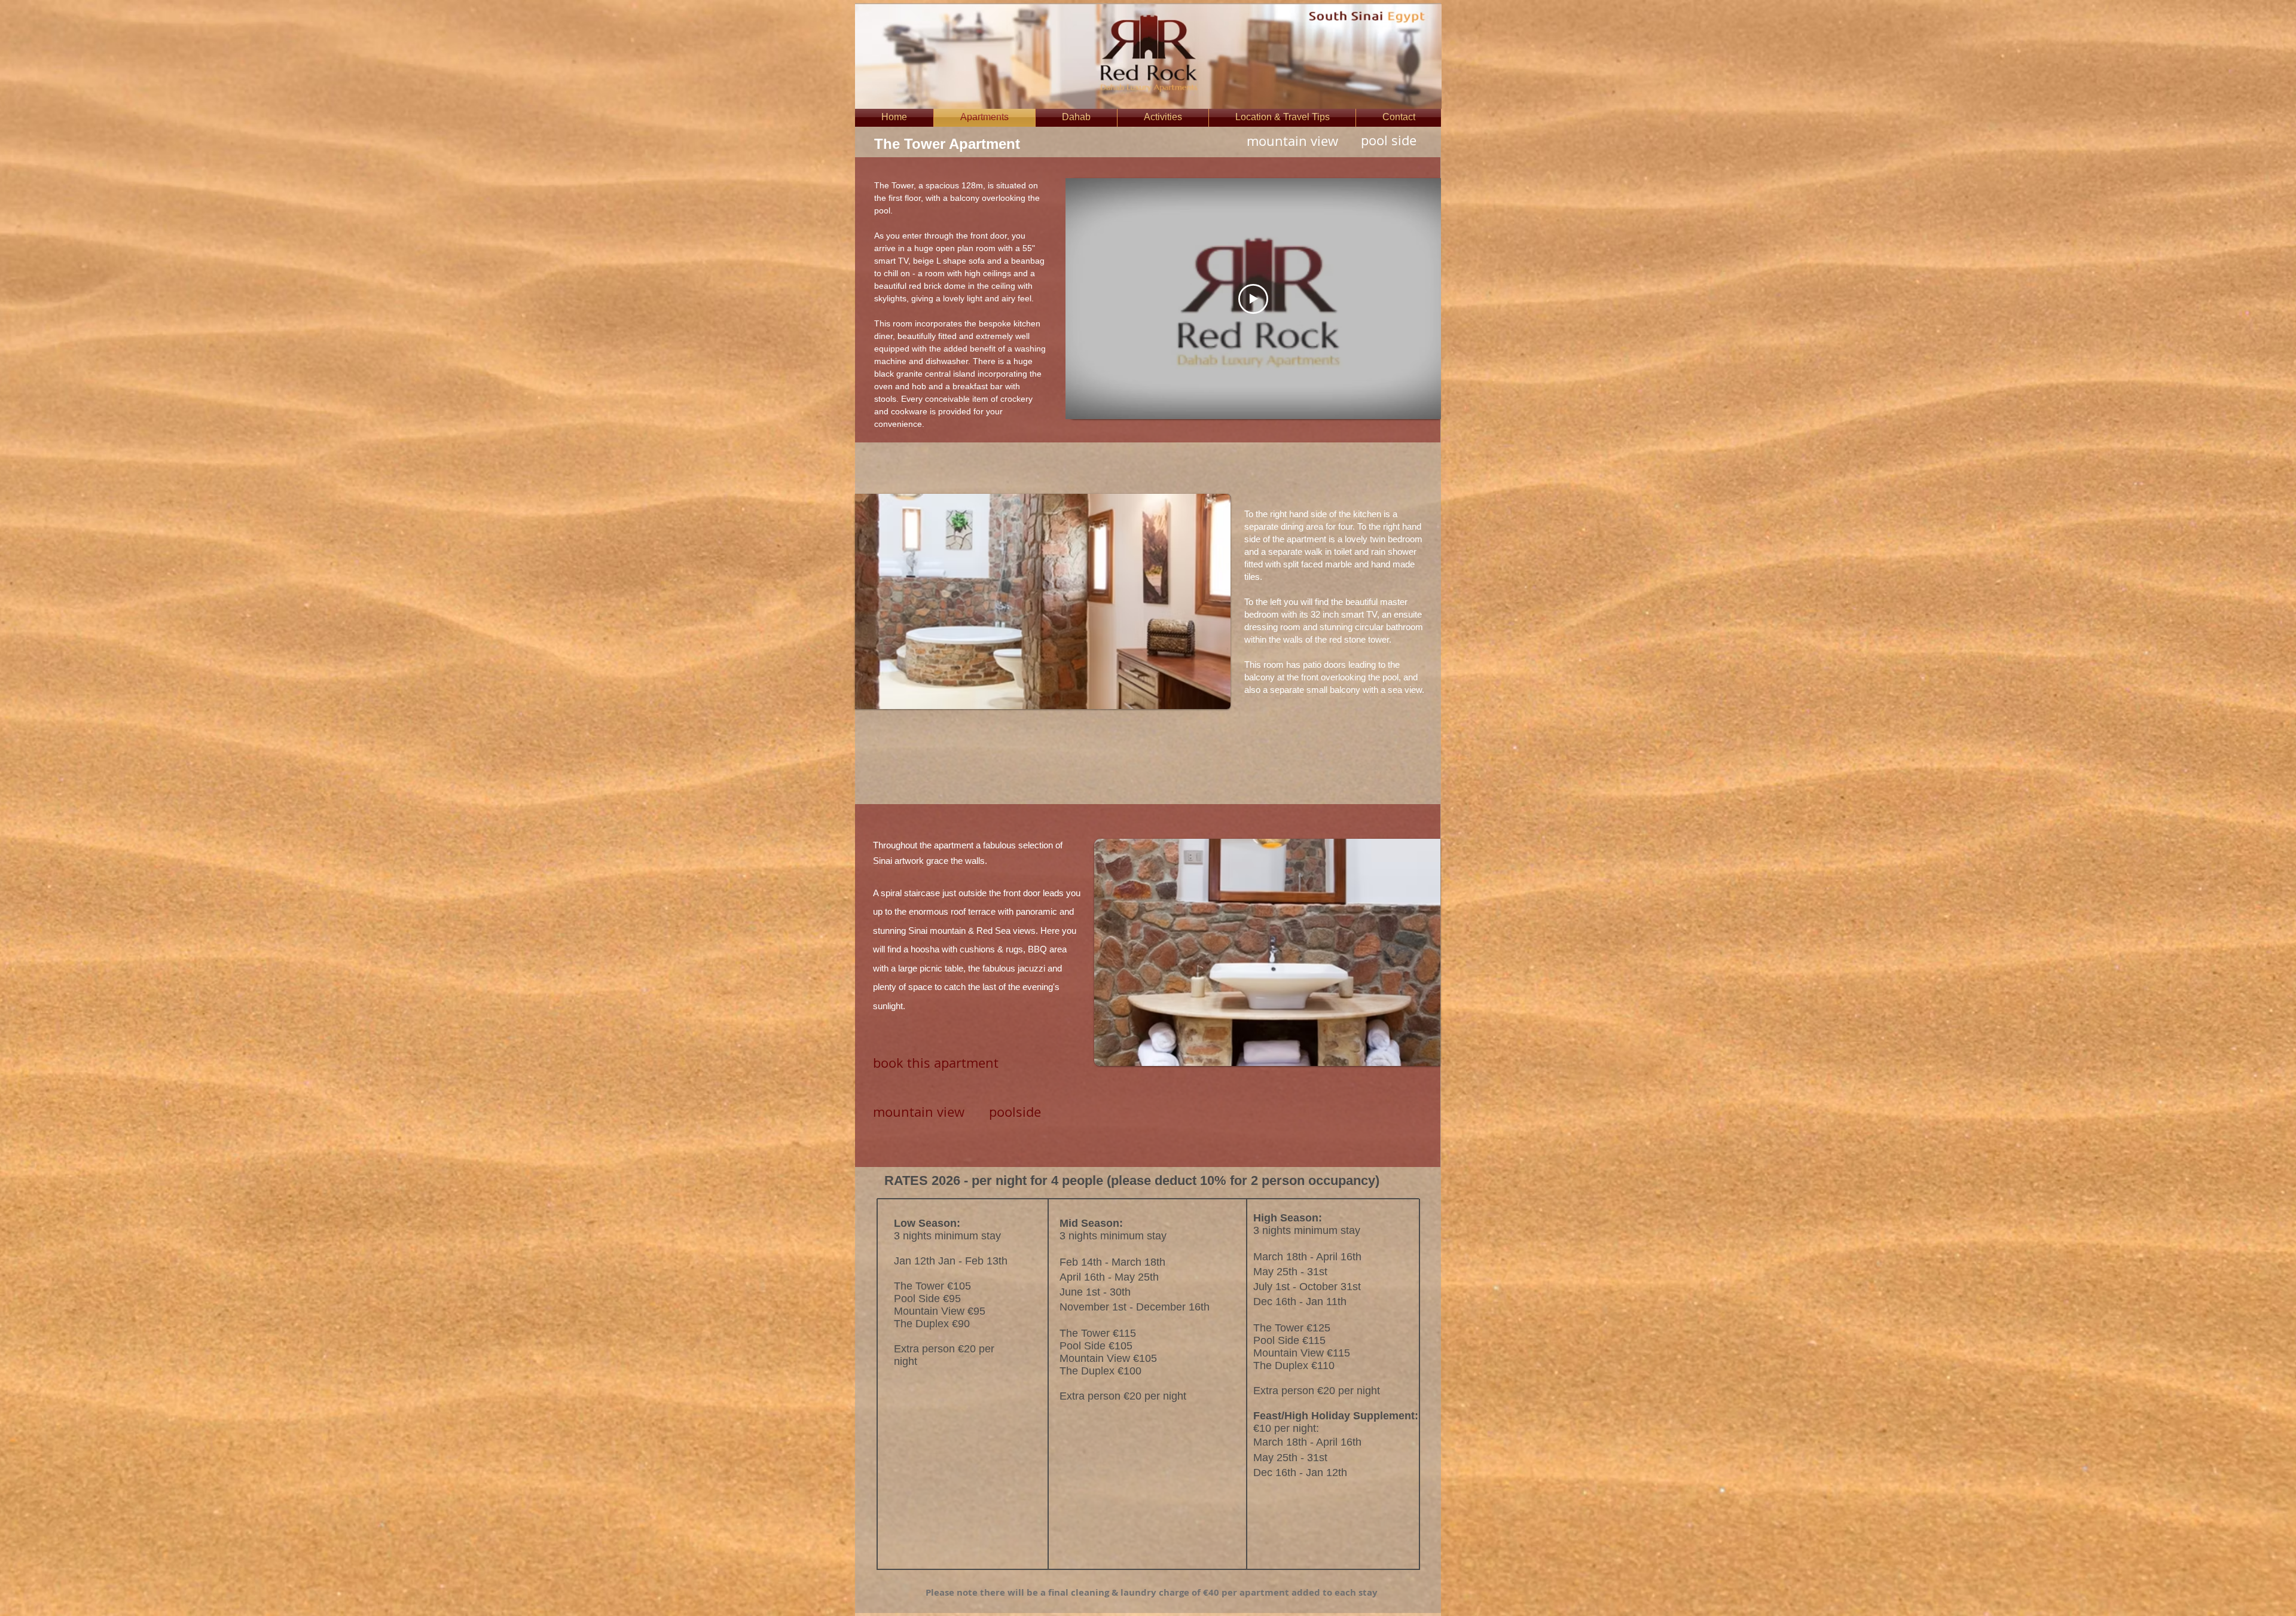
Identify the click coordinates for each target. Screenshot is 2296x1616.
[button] (1043, 601)
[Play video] (1253, 299)
